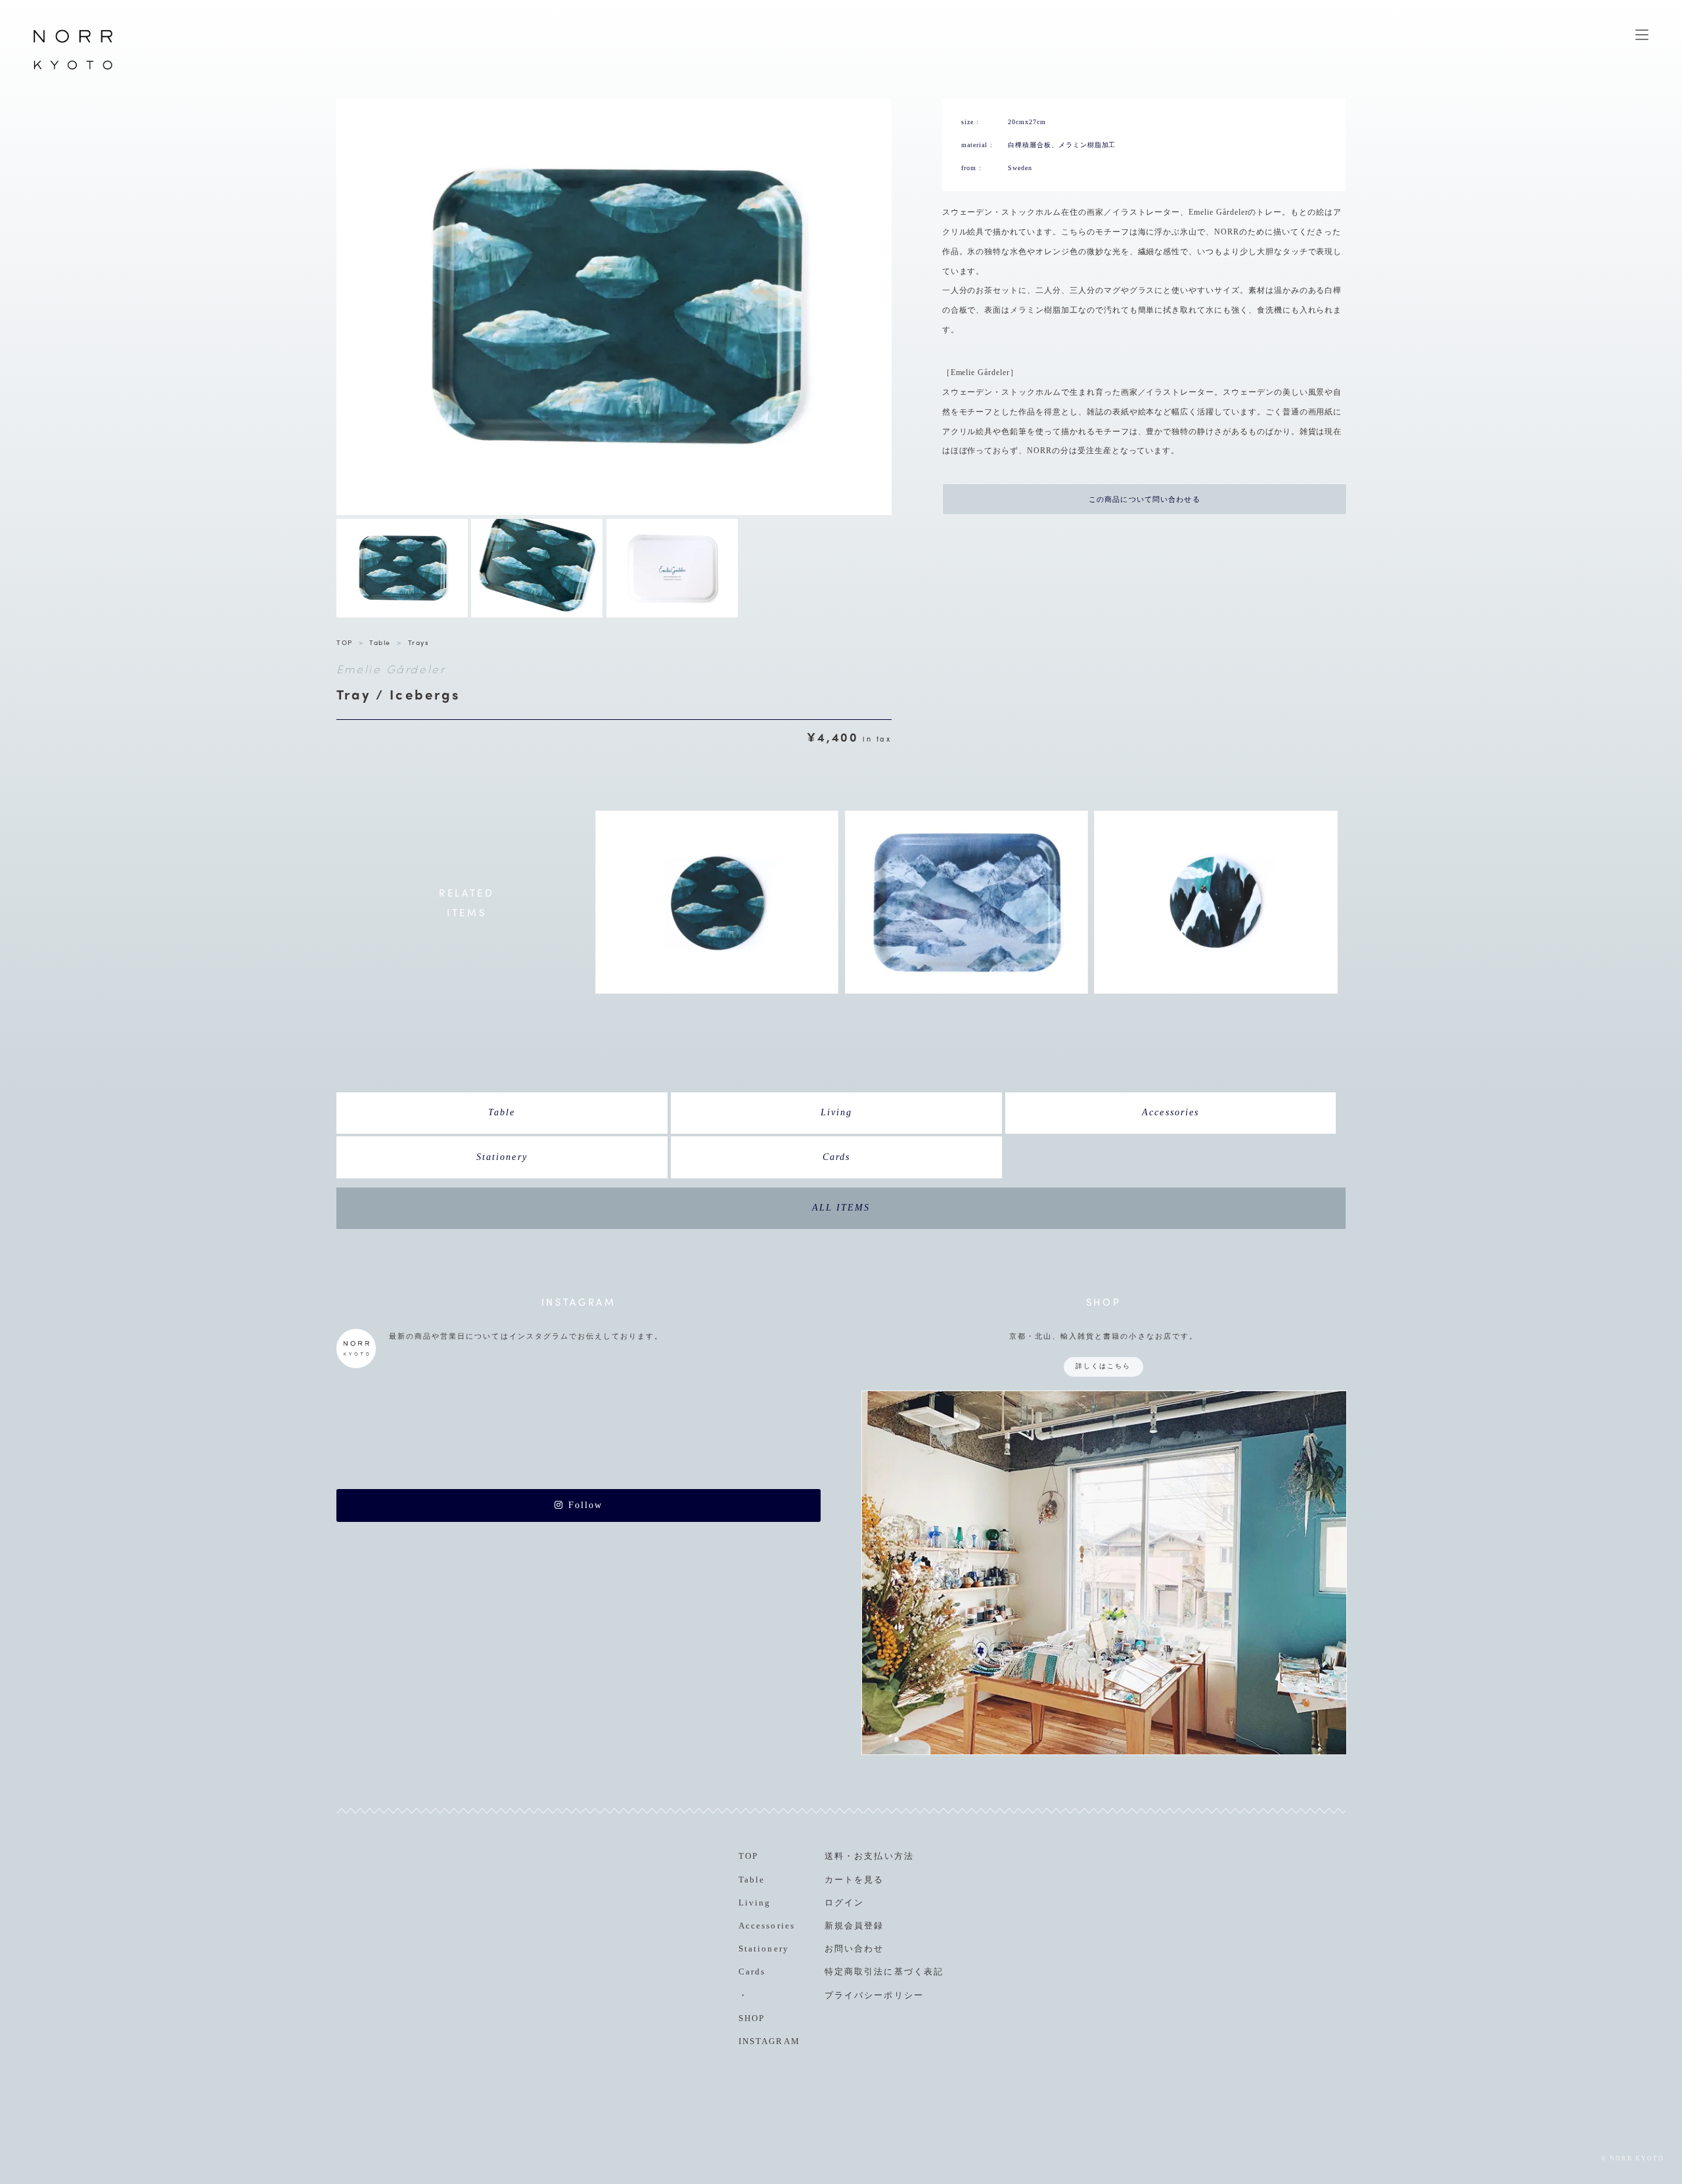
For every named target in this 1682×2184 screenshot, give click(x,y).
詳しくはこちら (1103, 1366)
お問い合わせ (854, 1949)
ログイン (844, 1903)
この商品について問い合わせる (1145, 499)
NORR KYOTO (73, 69)
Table (380, 642)
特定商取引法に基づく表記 (884, 1972)
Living (836, 1112)
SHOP (752, 2018)
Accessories (1170, 1112)
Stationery (502, 1157)
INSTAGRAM (769, 2041)
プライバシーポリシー (874, 1995)
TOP (345, 642)
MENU (1642, 35)
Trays (419, 642)
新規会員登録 (854, 1926)
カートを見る (854, 1880)
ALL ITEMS (841, 1208)
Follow (583, 1505)
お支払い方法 (884, 1856)
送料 (834, 1856)
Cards (836, 1157)
